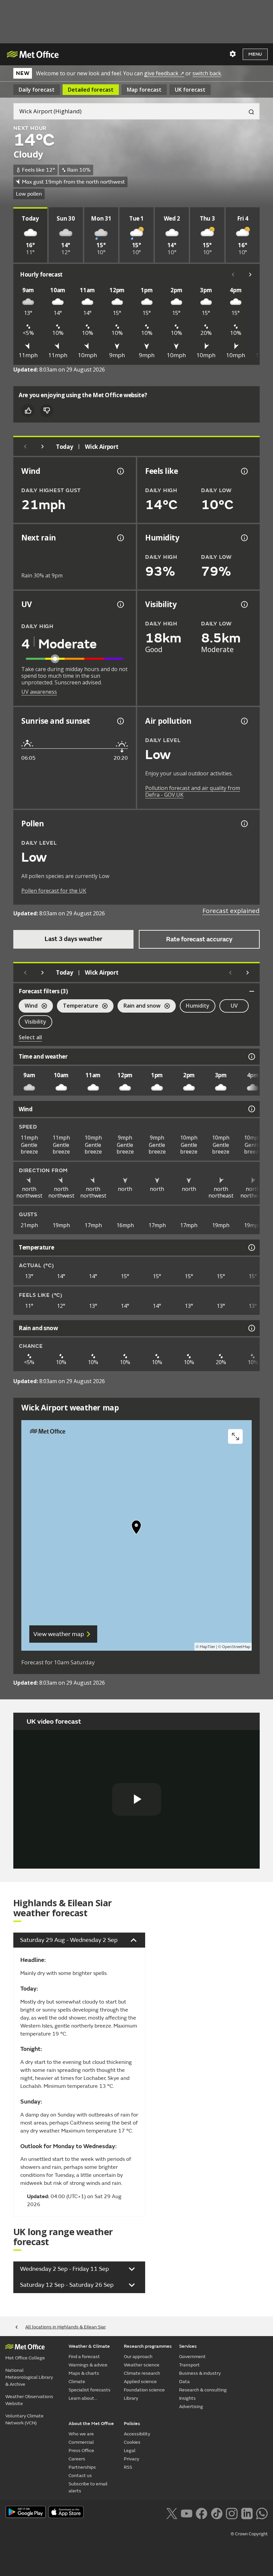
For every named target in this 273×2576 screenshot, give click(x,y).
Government (192, 2357)
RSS (128, 2467)
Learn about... (83, 2398)
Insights (187, 2398)
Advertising (191, 2407)
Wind (28, 1006)
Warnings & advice (88, 2365)
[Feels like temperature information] (244, 471)
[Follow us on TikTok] (217, 2513)
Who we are (81, 2434)
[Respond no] (47, 411)
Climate (77, 2382)
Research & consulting (203, 2390)
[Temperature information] (251, 1248)
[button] (136, 1529)
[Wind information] (251, 1109)
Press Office (81, 2451)
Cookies (132, 2442)
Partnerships (82, 2467)
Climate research (142, 2373)
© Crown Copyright (249, 2534)
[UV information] (120, 604)
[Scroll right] (250, 275)
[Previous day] (25, 446)
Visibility (35, 1022)
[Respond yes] (28, 411)
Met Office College (25, 2358)
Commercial (81, 2442)
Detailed (91, 90)
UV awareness (39, 692)
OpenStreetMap (236, 1647)
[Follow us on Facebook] (202, 2513)
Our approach (138, 2357)
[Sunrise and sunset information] (120, 721)
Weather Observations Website (29, 2400)
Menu (255, 54)
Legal (130, 2451)
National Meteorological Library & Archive (29, 2377)
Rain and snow (139, 1006)
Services (188, 2346)
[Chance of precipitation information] (120, 538)
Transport (189, 2365)
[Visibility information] (244, 604)
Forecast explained (231, 911)
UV (234, 1006)
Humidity (198, 1006)
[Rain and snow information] (251, 1328)
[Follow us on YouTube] (187, 2513)
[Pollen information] (244, 824)
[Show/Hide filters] (252, 991)
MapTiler (207, 1647)
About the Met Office (91, 2424)
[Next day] (43, 446)
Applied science (140, 2382)
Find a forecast (84, 2357)
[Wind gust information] (120, 471)
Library (131, 2398)
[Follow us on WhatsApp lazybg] (262, 2513)
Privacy (132, 2459)
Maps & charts (84, 2373)
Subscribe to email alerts (88, 2487)
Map (144, 90)
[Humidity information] (244, 538)
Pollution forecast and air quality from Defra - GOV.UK (193, 791)
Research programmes (148, 2346)
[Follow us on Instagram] (232, 2513)
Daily (37, 90)
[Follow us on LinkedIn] (247, 2513)
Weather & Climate (89, 2346)
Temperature (78, 1006)
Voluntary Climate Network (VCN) (24, 2419)
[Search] (249, 111)
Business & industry (200, 2373)
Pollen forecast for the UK (54, 891)
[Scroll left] (233, 275)
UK (190, 90)
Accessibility (137, 2434)
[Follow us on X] (172, 2513)
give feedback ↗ (164, 73)
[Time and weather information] (251, 1057)
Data (184, 2382)
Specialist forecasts (90, 2390)
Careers (77, 2459)
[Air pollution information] (244, 721)
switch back (207, 73)
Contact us (80, 2476)
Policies (132, 2424)
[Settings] (233, 54)
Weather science (142, 2365)
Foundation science (144, 2390)
